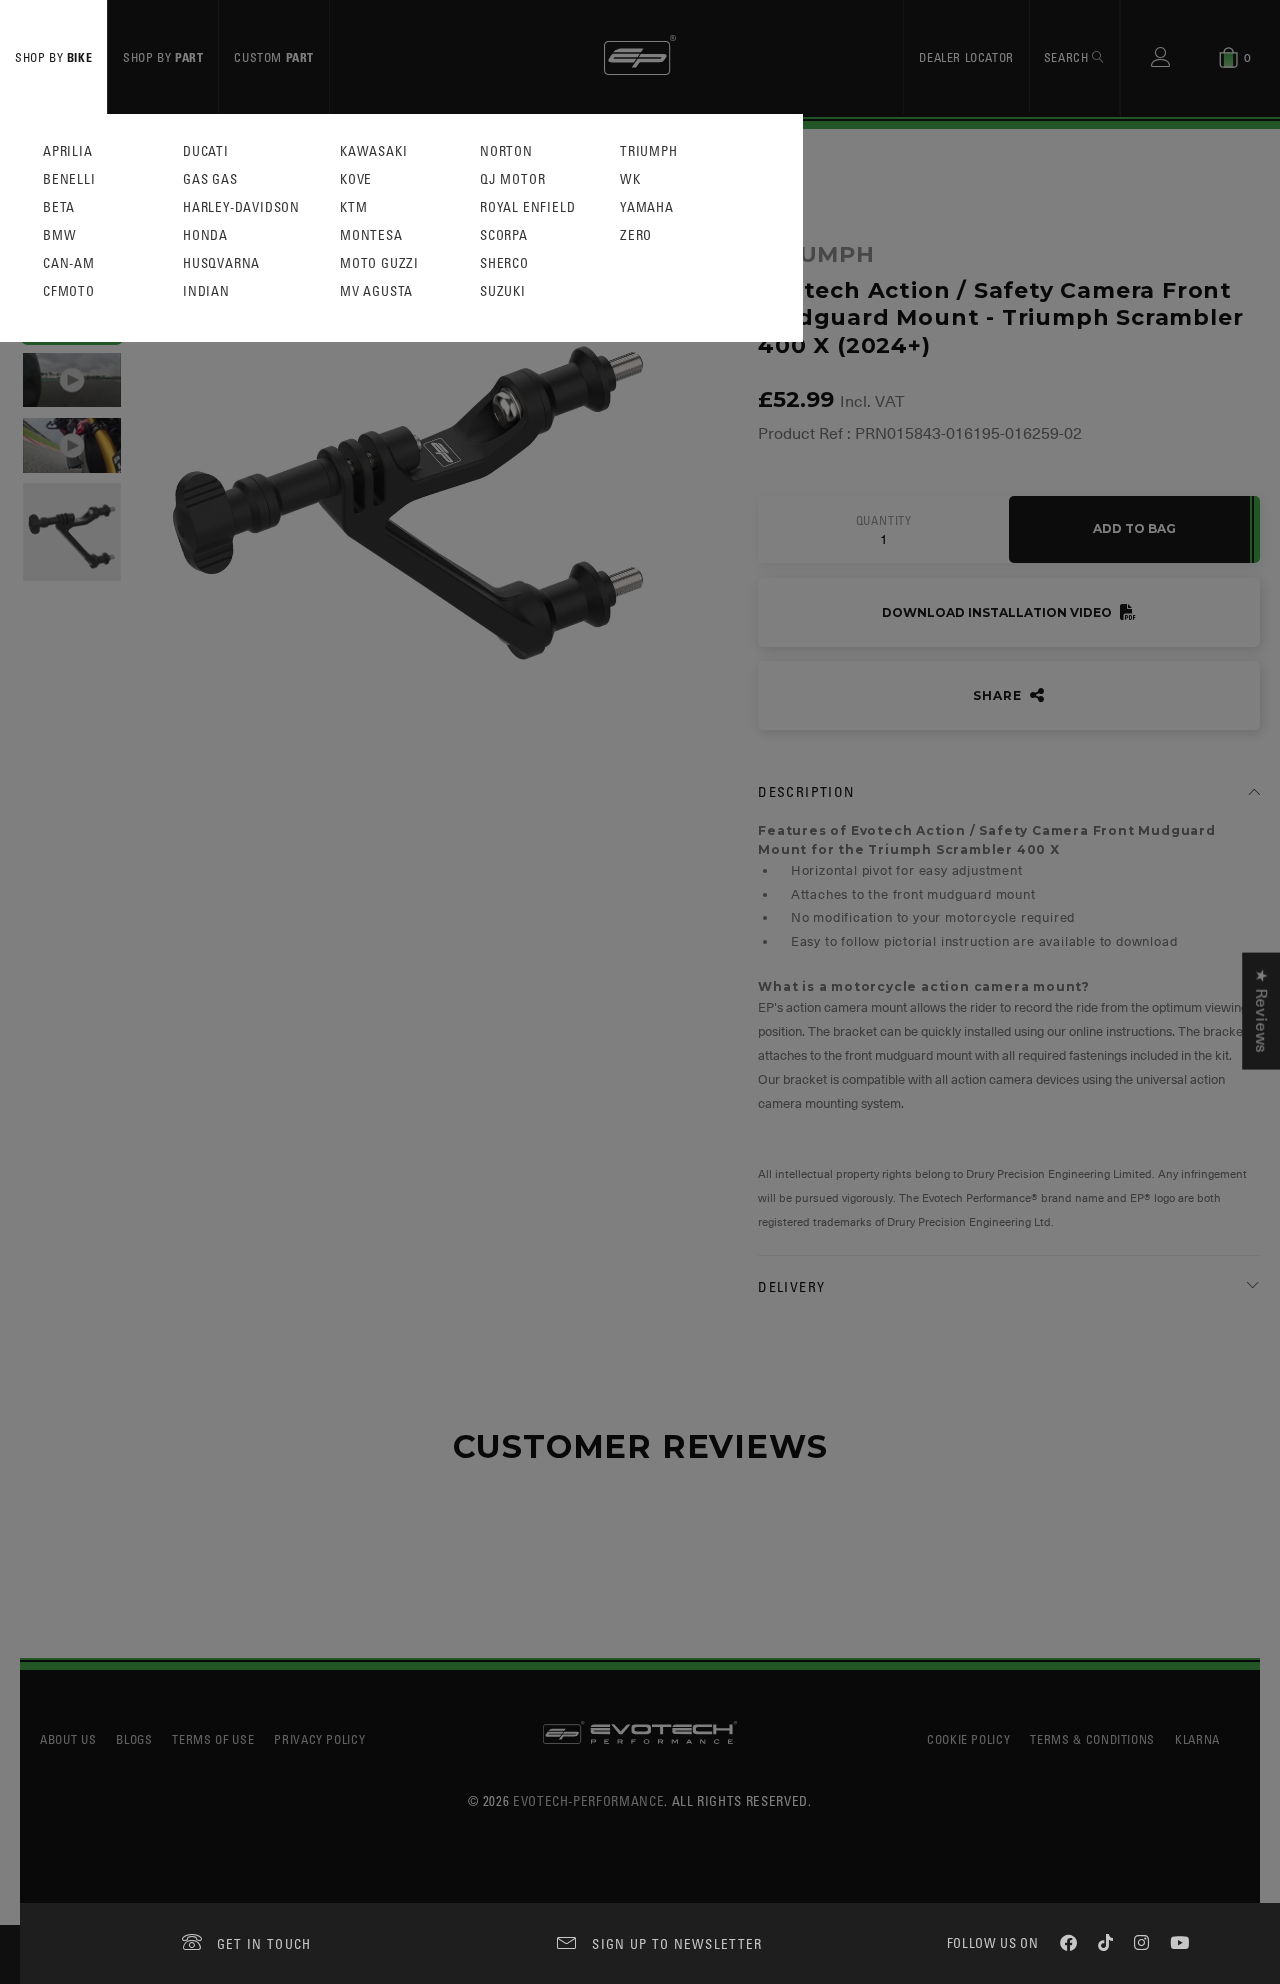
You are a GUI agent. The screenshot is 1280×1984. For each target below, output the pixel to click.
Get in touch (264, 1943)
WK (630, 179)
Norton (506, 151)
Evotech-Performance (588, 1800)
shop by (53, 57)
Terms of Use (213, 1739)
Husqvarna (221, 263)
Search (1068, 57)
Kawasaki (373, 151)
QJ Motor (512, 179)
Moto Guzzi (379, 263)
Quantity (884, 521)
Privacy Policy (319, 1739)
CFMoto (69, 291)
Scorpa (504, 235)
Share (999, 695)
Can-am (69, 263)
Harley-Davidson (241, 207)
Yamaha (647, 207)
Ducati (206, 151)
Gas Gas (210, 179)
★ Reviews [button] (1261, 1011)
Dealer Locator (966, 57)
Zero (636, 235)
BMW (59, 235)
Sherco (504, 263)
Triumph (649, 151)
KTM (353, 207)
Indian (206, 291)
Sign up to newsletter (677, 1943)
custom (274, 57)
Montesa (371, 235)
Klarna (1197, 1739)
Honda (205, 235)
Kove (356, 179)
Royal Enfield (527, 207)
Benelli (69, 179)
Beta (59, 207)
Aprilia (68, 151)
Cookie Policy (968, 1739)
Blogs (134, 1739)
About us (68, 1739)
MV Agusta (376, 291)
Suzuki (503, 291)
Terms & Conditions (1092, 1739)
